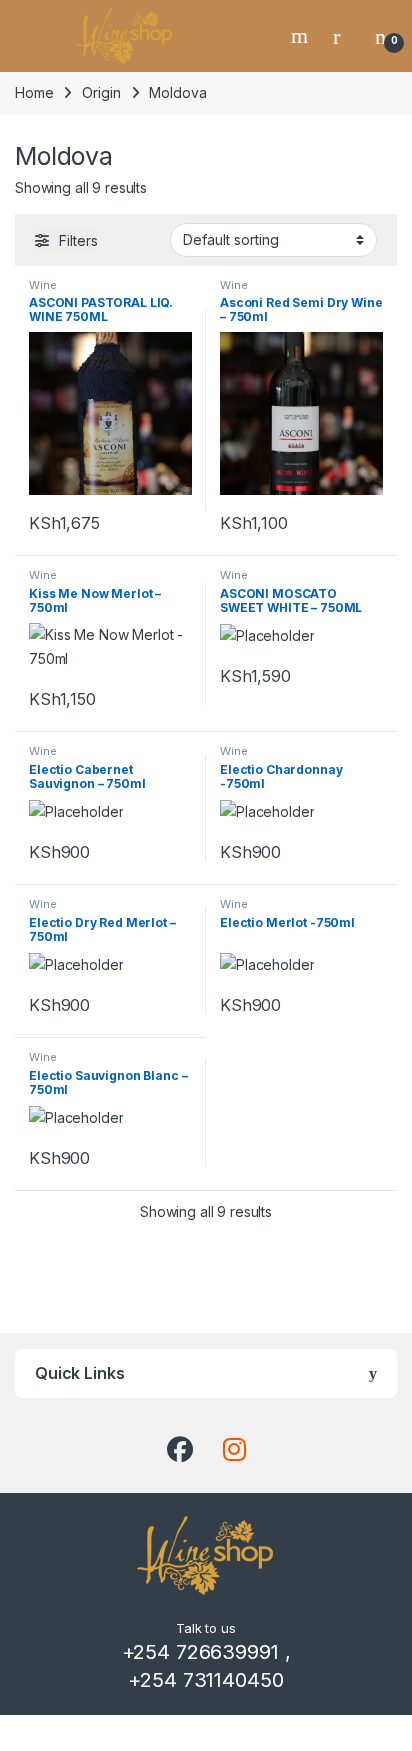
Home (34, 92)
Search (302, 36)
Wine (42, 285)
